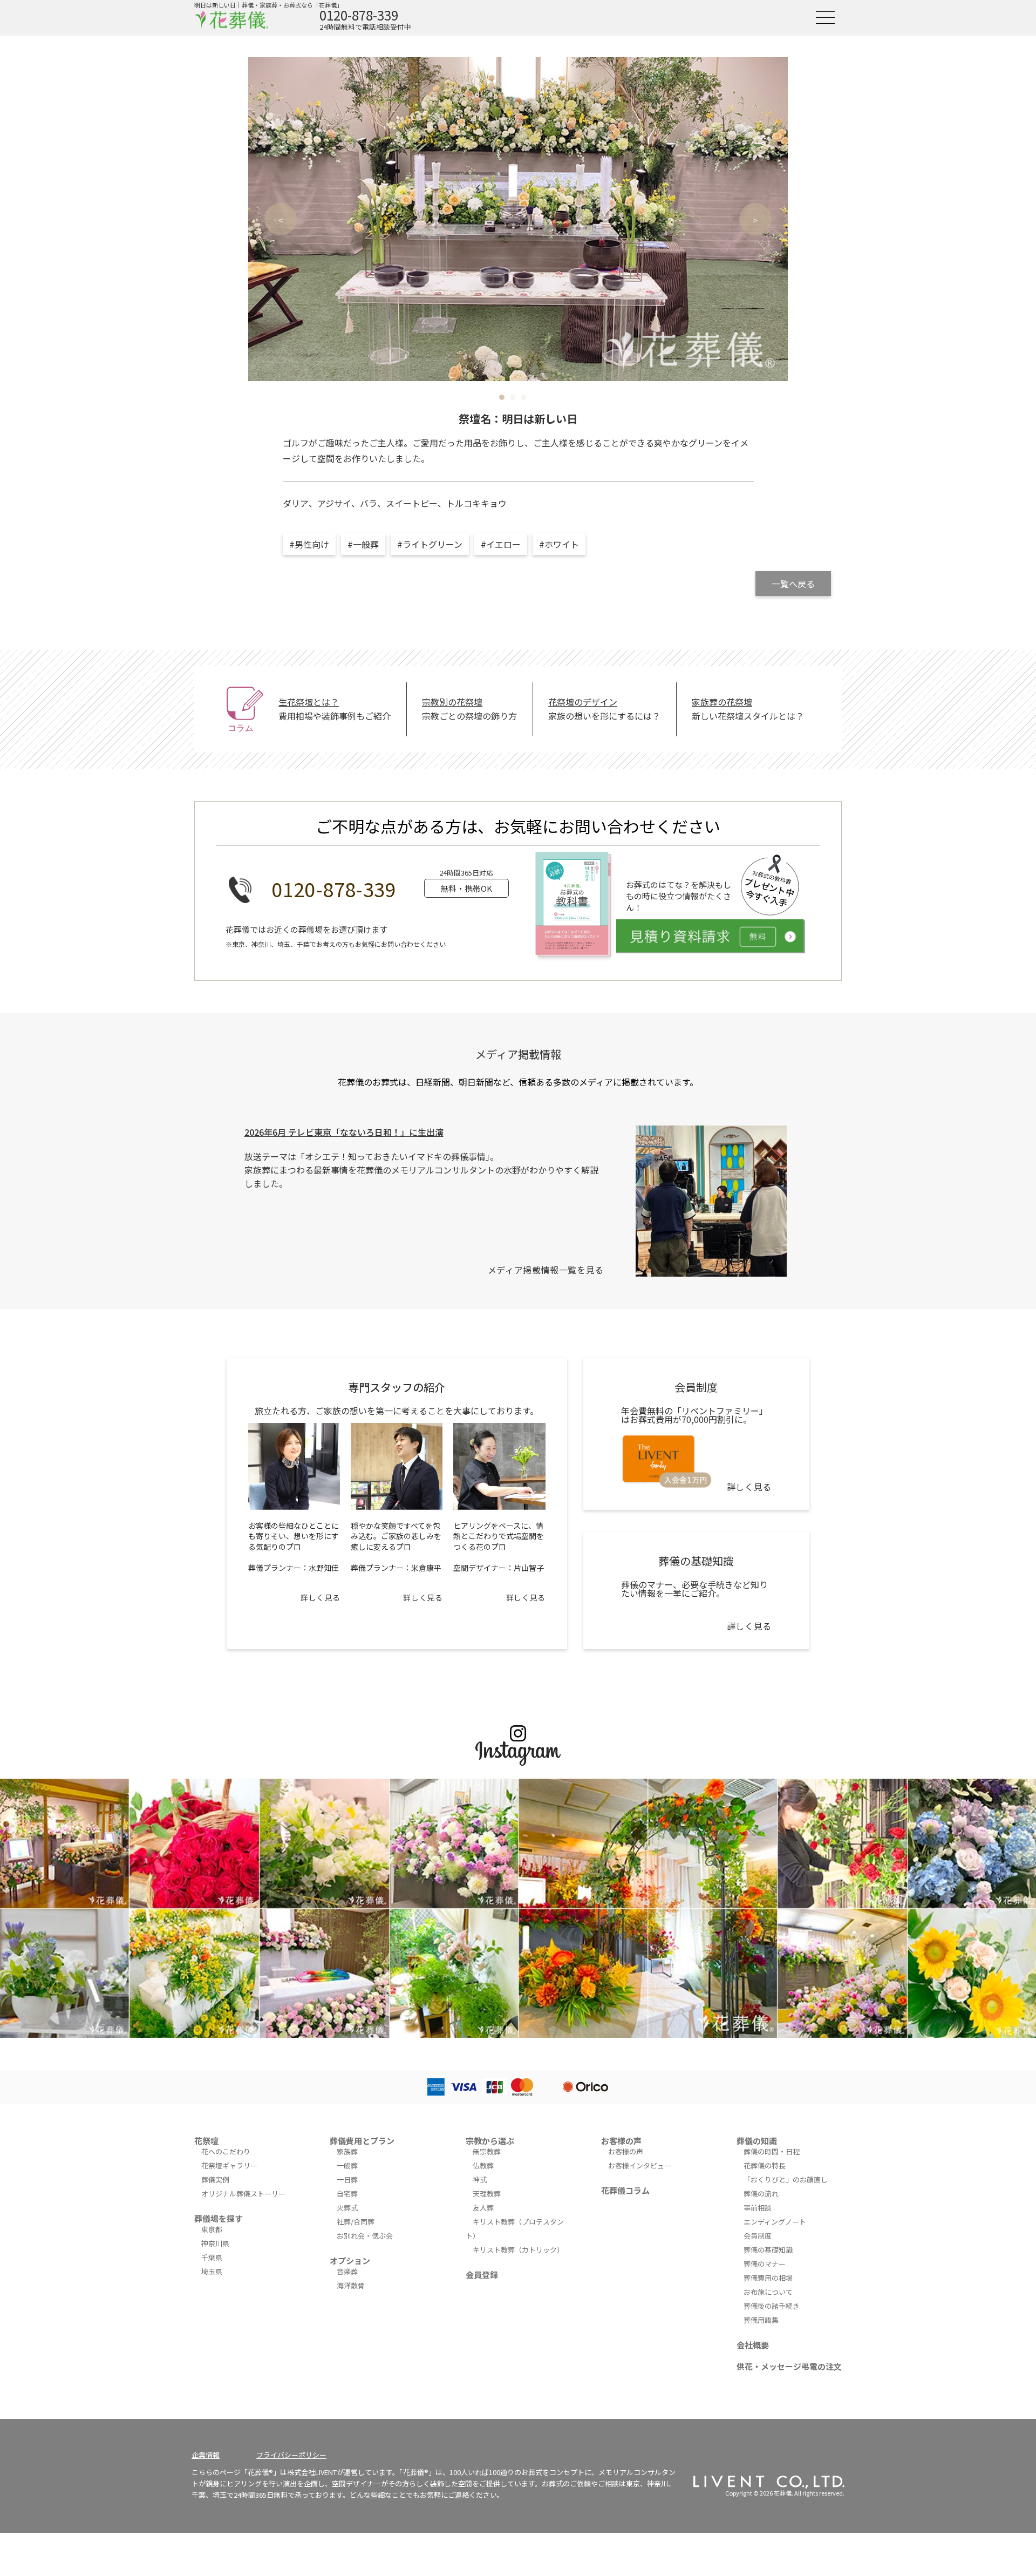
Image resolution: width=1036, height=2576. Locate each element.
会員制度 (758, 2236)
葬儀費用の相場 (768, 2278)
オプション (350, 2260)
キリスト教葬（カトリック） (518, 2250)
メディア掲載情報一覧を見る (546, 1270)
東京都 (212, 2229)
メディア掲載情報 (518, 1054)
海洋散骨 (351, 2285)
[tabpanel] (518, 219)
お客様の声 (621, 2141)
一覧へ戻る (793, 584)
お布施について (768, 2292)
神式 (480, 2180)
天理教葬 (487, 2194)
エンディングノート (775, 2222)
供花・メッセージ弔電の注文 (789, 2366)
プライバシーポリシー (291, 2455)
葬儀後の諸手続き (772, 2306)
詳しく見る (320, 1597)
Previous (281, 219)
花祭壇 (206, 2141)
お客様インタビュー (640, 2165)
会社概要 (753, 2345)
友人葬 (483, 2208)
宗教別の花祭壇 (452, 702)
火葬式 (347, 2208)
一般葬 (347, 2165)
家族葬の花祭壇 (722, 702)
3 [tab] (523, 397)
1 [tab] (502, 397)
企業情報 (206, 2455)
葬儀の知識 (757, 2141)
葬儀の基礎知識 (768, 2250)
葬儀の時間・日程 (772, 2151)
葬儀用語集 (761, 2320)
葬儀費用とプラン (362, 2141)
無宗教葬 (487, 2151)
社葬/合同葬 (356, 2222)
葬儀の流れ (761, 2194)
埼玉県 (212, 2271)
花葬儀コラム (625, 2190)
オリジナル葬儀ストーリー (243, 2194)
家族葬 (347, 2151)
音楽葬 (347, 2271)
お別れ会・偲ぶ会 (365, 2236)
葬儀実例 (215, 2180)
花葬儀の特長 (765, 2165)
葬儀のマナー (765, 2264)
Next (755, 219)
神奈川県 (215, 2243)
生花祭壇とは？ (309, 702)
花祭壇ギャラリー (229, 2165)
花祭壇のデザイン (583, 702)
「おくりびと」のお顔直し (786, 2180)
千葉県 (212, 2257)
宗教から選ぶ (490, 2141)
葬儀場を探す (219, 2218)
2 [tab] (513, 397)
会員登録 (482, 2275)
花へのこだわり (226, 2151)
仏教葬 (483, 2165)
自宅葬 (347, 2194)
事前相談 (758, 2208)
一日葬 (347, 2180)
